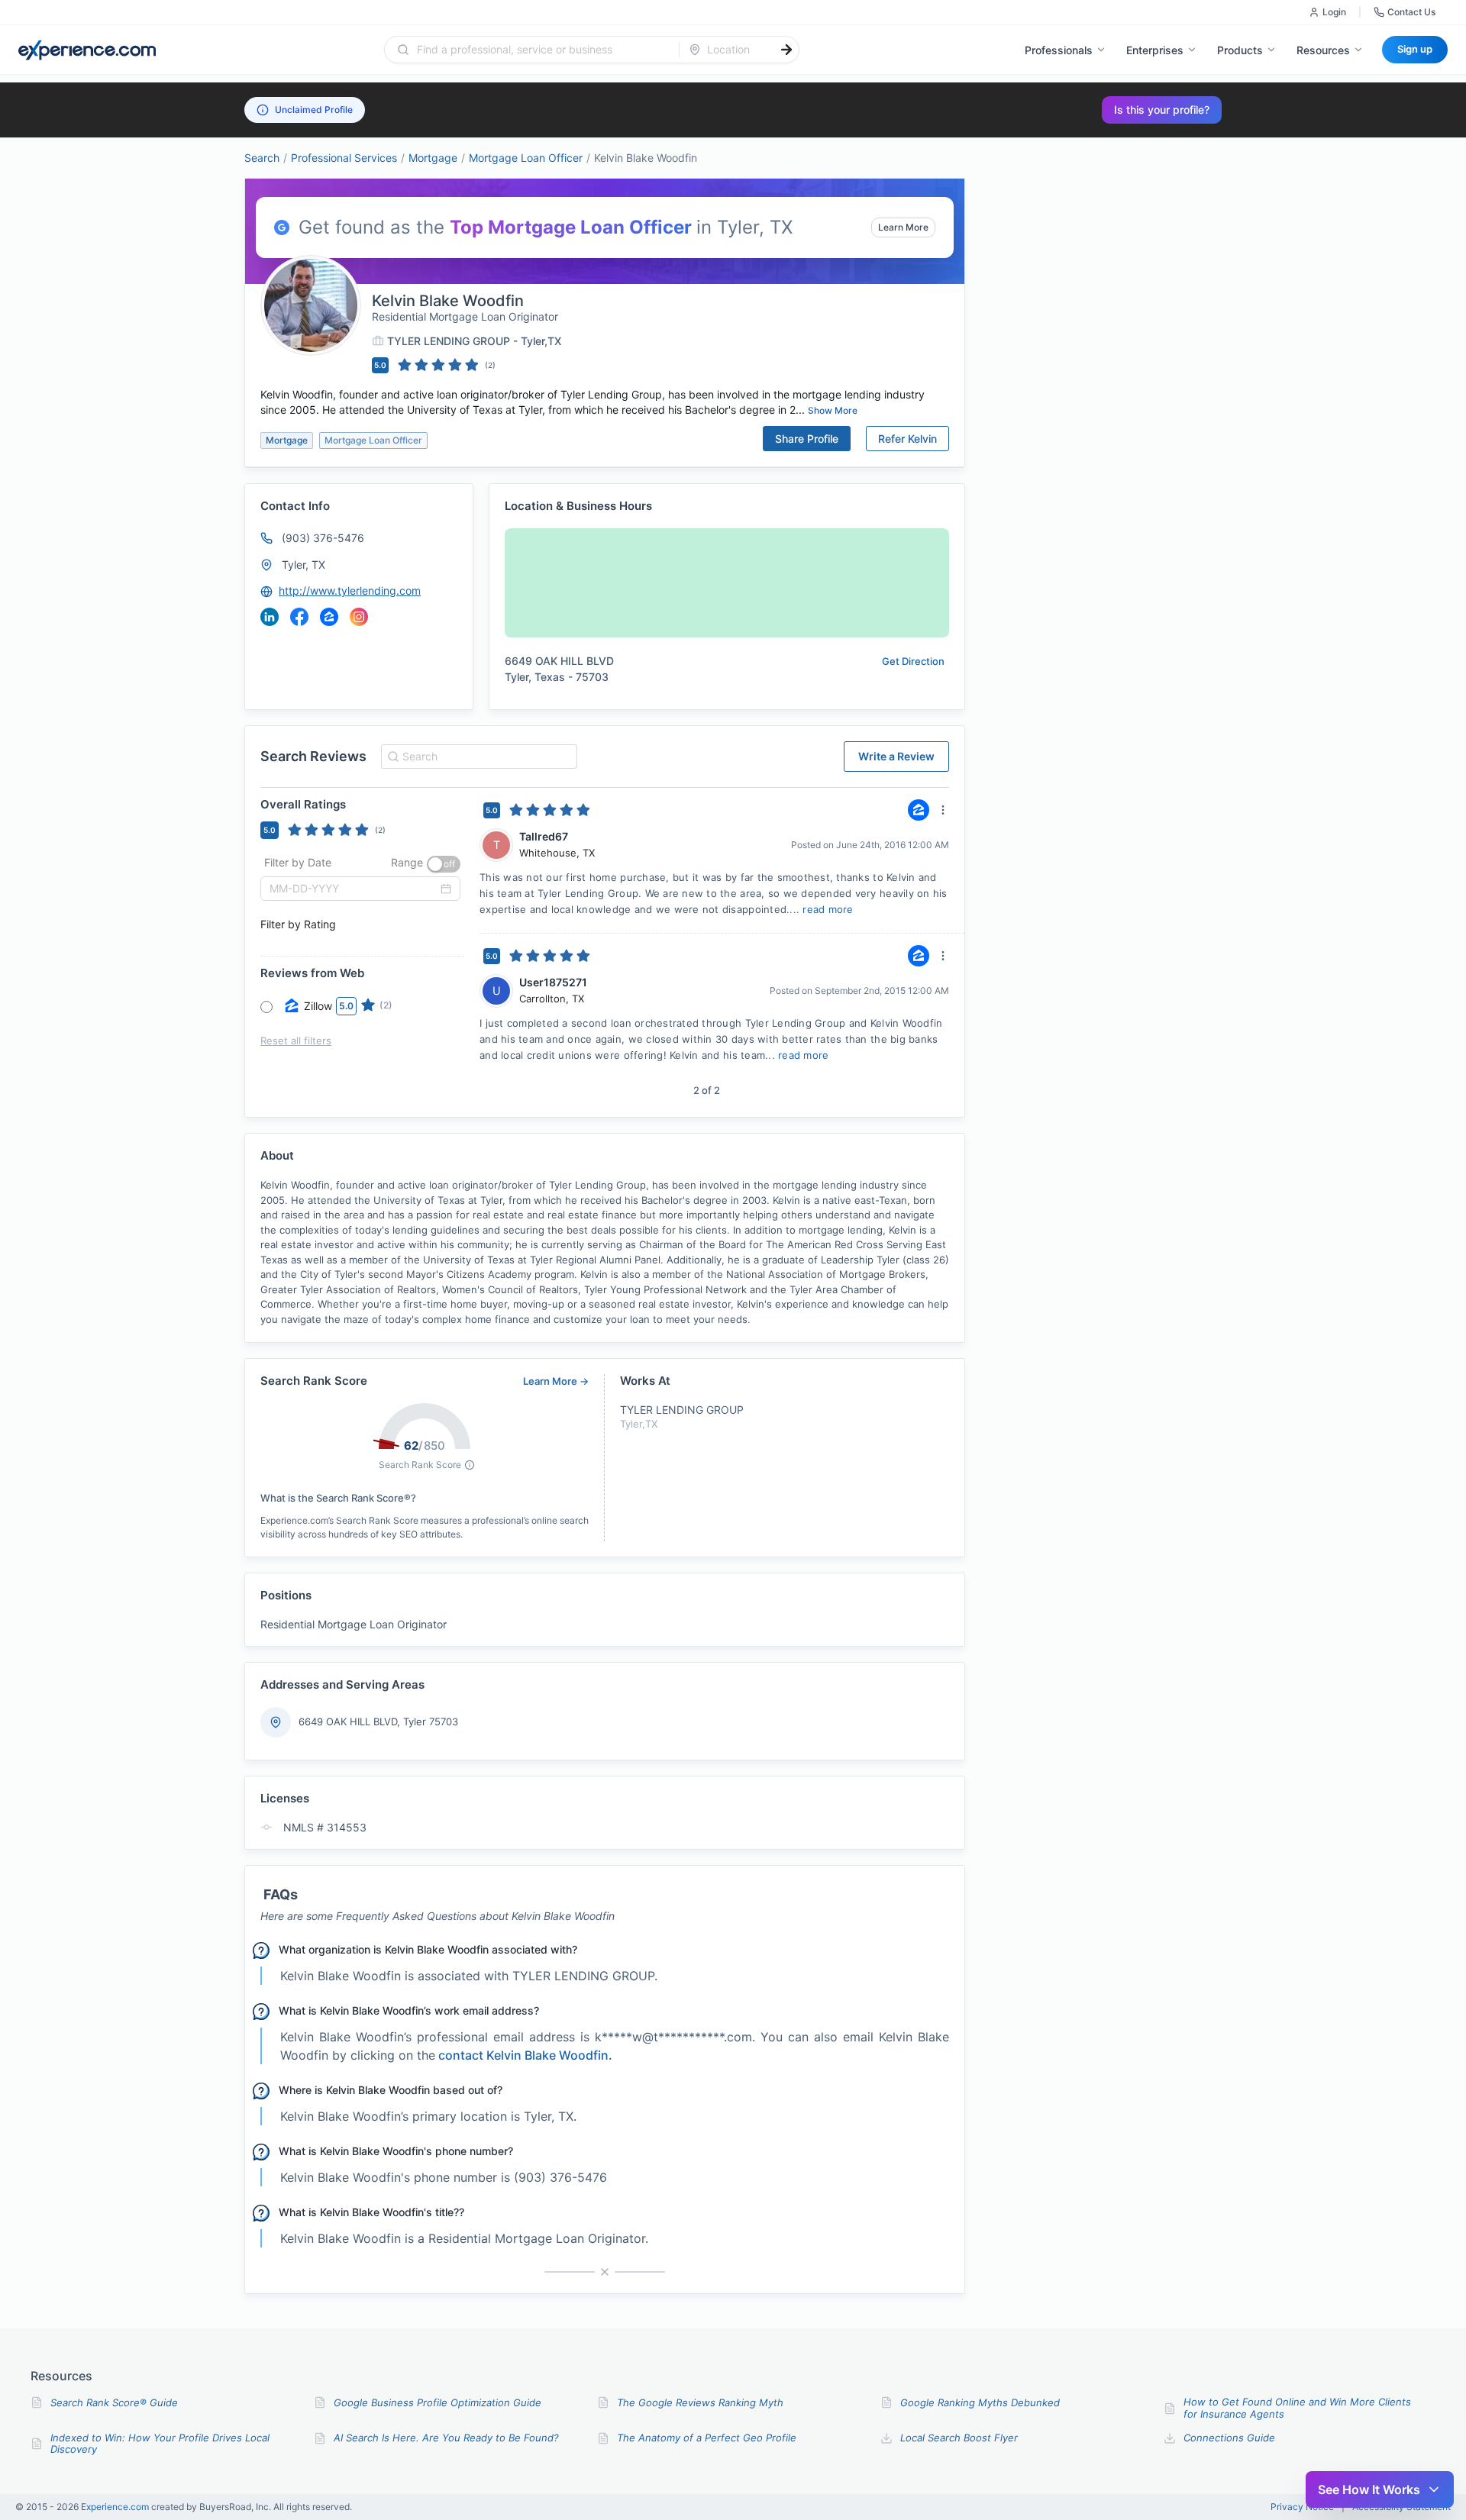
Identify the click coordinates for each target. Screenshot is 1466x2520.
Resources (1323, 50)
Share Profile (807, 439)
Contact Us (1411, 12)
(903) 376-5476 (323, 538)
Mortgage (433, 158)
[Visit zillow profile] (329, 617)
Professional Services (344, 158)
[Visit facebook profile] (299, 617)
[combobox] (541, 50)
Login (1334, 12)
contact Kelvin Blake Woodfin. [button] (525, 2055)
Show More (833, 410)
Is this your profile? (1162, 110)
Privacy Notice (1302, 2507)
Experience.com (116, 2507)
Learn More (903, 227)
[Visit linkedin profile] (270, 617)
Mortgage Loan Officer (526, 158)
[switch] (444, 864)
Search (262, 158)
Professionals (1059, 50)
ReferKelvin (907, 439)
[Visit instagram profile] (359, 617)
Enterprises (1155, 50)
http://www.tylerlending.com (350, 590)
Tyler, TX (304, 565)
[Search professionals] (786, 50)
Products (1240, 50)
